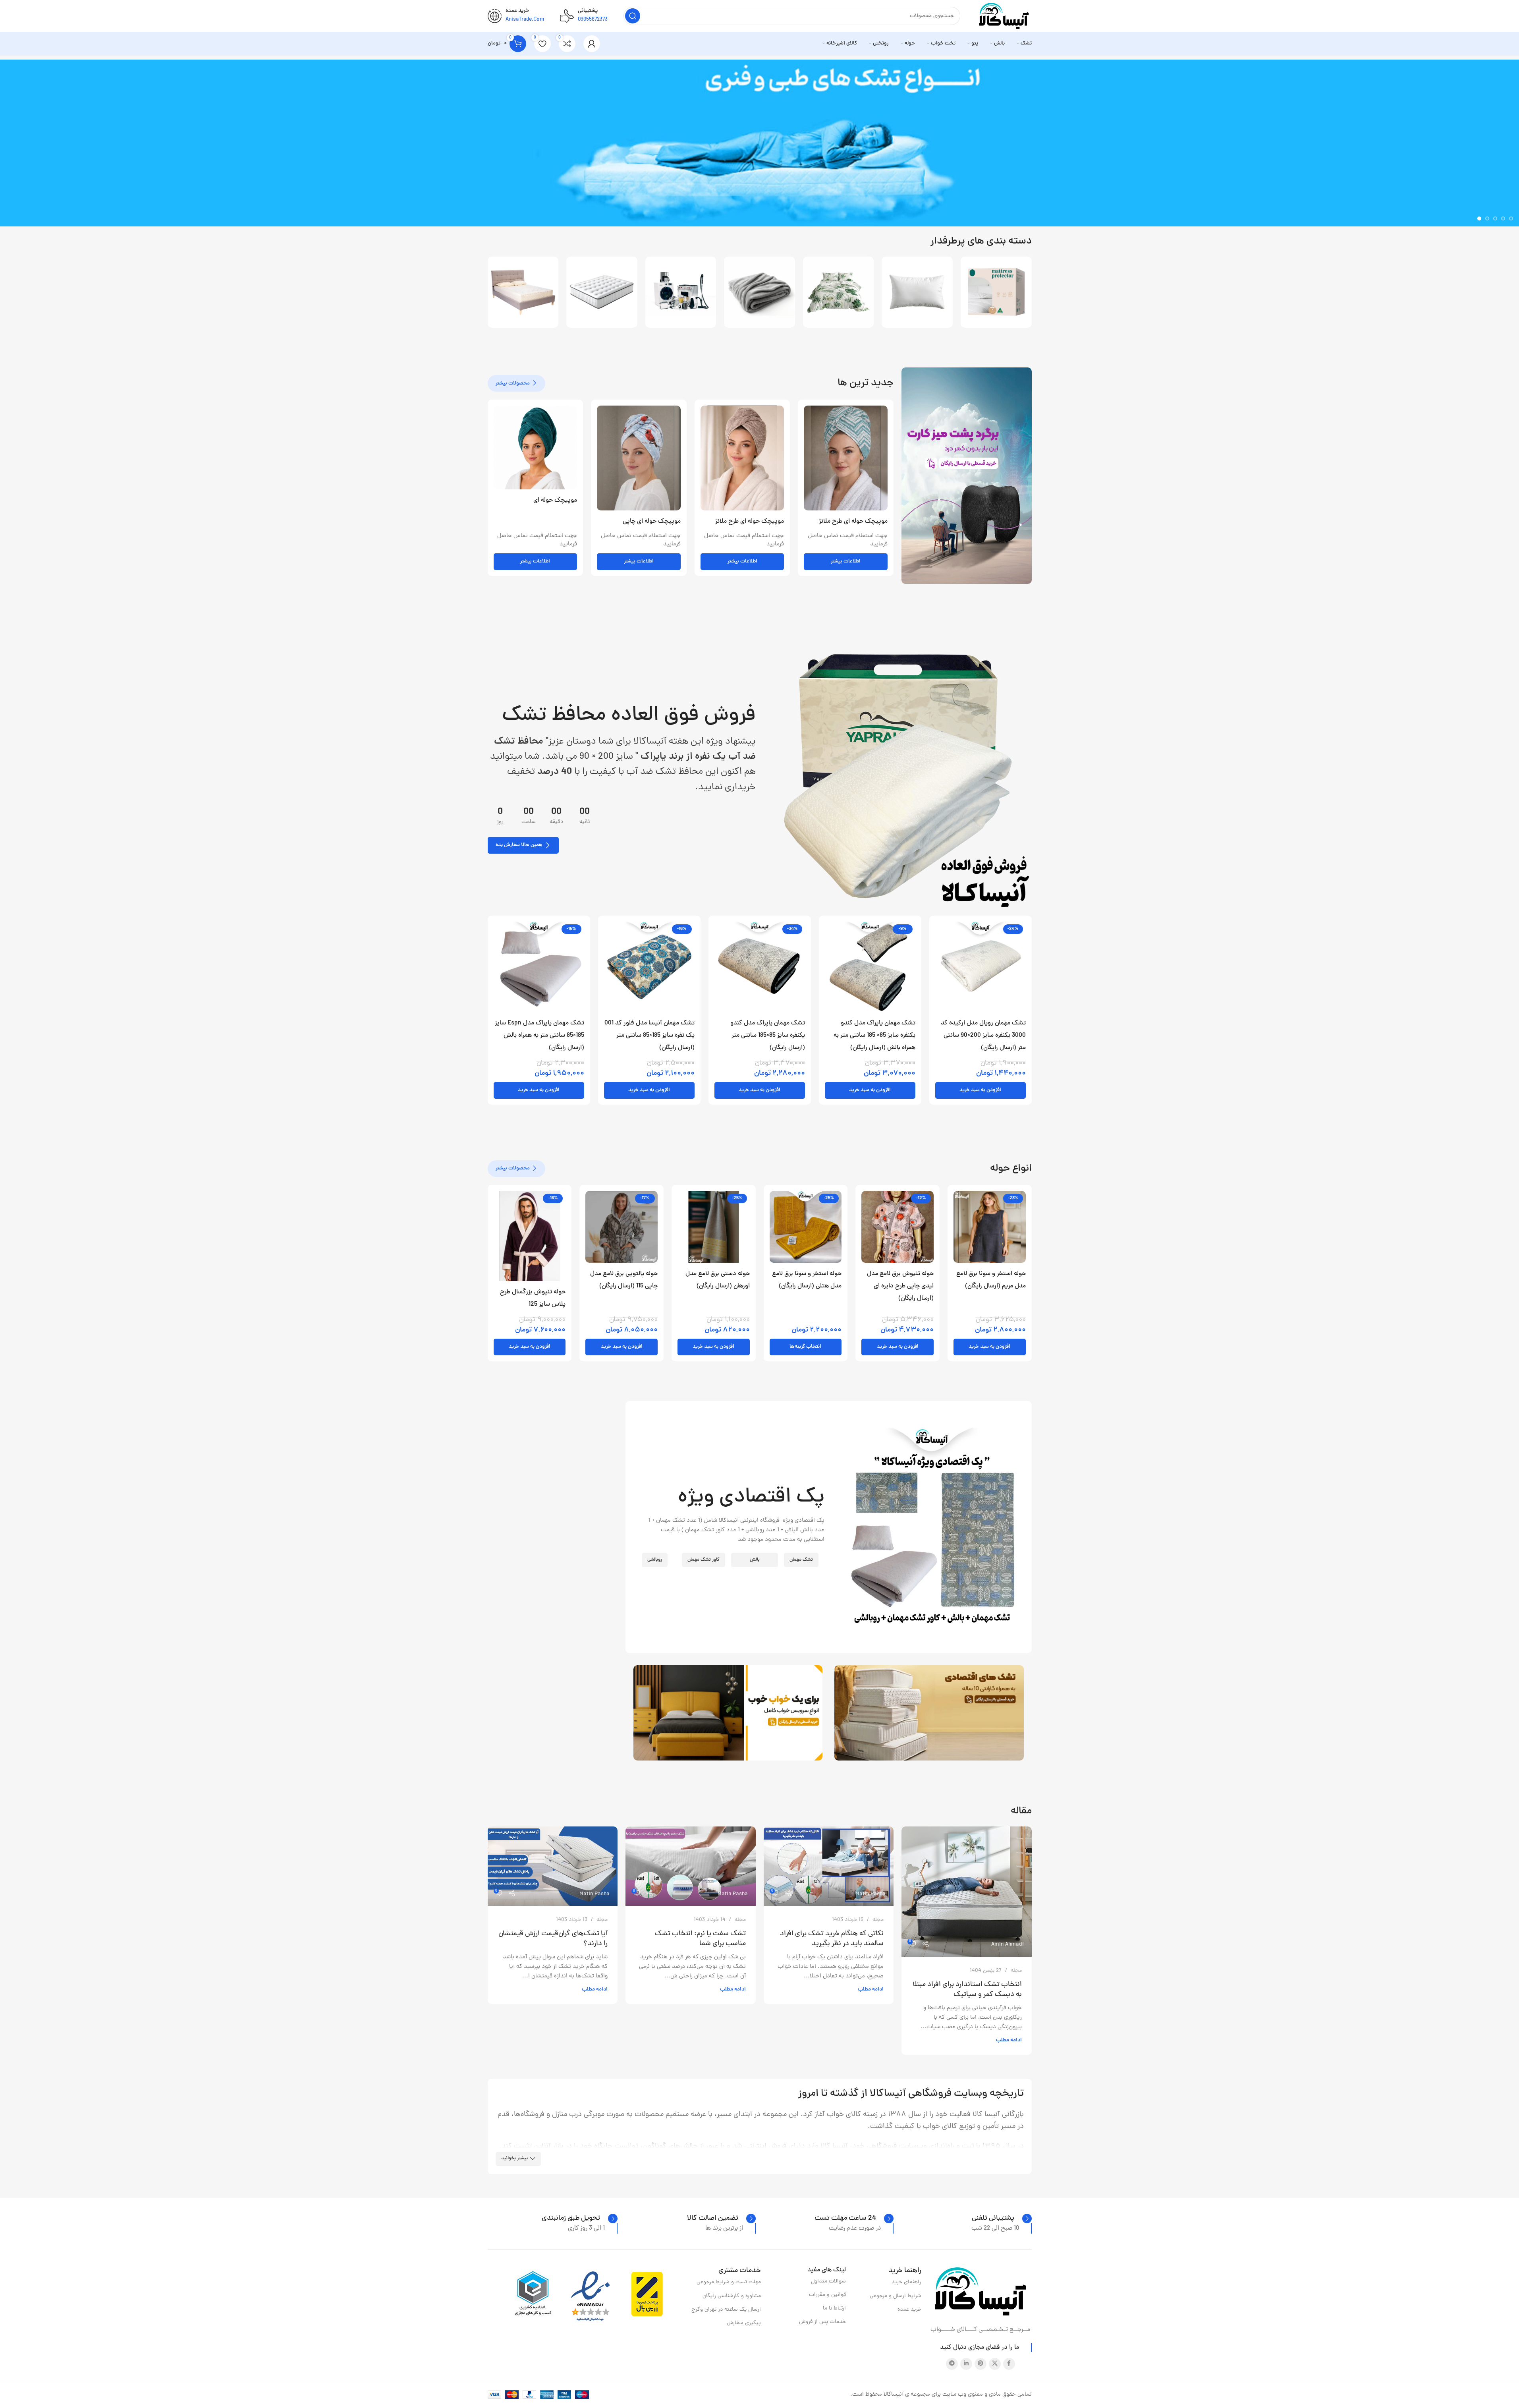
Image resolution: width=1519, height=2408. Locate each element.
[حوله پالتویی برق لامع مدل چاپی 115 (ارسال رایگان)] (621, 1227)
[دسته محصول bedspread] (839, 292)
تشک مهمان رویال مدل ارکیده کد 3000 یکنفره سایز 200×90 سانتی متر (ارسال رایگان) (983, 1036)
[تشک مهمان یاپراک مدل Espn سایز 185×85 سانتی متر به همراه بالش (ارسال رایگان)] (539, 967)
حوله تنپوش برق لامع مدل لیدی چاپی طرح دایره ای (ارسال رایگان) (900, 1286)
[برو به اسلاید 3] (1495, 218)
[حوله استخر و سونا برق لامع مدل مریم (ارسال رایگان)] (990, 1227)
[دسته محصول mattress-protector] (996, 292)
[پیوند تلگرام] (952, 2364)
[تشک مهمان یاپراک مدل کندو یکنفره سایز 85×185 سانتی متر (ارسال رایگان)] (760, 967)
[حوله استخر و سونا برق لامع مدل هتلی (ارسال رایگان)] (806, 1227)
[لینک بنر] (967, 476)
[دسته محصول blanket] (759, 292)
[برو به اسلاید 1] (1511, 218)
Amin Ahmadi (1008, 1945)
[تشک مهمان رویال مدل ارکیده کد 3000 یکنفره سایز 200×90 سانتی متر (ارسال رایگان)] (980, 967)
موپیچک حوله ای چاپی (652, 522)
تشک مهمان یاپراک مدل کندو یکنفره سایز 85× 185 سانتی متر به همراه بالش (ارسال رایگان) (874, 1036)
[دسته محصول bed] (523, 292)
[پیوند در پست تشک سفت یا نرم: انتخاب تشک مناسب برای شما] (691, 1866)
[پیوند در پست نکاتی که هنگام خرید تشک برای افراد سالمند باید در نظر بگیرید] (829, 1866)
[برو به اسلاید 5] (1479, 218)
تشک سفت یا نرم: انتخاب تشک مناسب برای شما (700, 1939)
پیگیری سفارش (744, 2323)
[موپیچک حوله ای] (536, 447)
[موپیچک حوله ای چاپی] (639, 458)
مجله (1016, 1971)
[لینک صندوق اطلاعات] (1002, 2219)
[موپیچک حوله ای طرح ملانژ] (846, 458)
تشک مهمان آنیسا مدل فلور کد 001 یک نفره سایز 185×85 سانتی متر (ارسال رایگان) (649, 1036)
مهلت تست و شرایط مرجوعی (729, 2282)
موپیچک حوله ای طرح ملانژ (853, 522)
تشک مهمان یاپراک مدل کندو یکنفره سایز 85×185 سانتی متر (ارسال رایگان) (768, 1036)
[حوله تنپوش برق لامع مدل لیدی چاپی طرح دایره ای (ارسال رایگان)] (898, 1227)
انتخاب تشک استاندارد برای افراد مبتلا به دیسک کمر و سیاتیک (967, 1990)
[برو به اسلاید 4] (1487, 218)
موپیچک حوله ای (555, 501)
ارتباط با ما (834, 2308)
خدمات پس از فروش (822, 2322)
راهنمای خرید (906, 2282)
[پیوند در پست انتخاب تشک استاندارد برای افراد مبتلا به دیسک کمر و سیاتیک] (967, 1892)
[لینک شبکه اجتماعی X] (995, 2364)
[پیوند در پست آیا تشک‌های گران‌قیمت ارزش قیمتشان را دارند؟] (553, 1866)
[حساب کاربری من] (592, 44)
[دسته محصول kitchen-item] (681, 292)
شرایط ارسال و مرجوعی (896, 2296)
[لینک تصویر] (898, 778)
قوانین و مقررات (827, 2295)
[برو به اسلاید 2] (1503, 218)
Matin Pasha (870, 1894)
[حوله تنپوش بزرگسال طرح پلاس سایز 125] (530, 1236)
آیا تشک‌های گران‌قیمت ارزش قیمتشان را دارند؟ (553, 1939)
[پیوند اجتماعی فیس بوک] (1009, 2364)
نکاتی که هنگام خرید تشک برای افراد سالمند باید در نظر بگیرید (832, 1939)
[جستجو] (633, 16)
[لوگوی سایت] (1004, 16)
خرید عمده (909, 2310)
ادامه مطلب (1009, 2040)
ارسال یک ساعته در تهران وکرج (726, 2310)
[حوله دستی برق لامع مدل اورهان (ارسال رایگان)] (714, 1227)
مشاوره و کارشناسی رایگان (732, 2296)
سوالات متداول (828, 2281)
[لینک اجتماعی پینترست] (980, 2364)
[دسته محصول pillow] (917, 292)
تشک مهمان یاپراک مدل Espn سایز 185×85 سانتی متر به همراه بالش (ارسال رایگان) (539, 1036)
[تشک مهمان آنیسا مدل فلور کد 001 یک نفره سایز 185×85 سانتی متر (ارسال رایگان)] (649, 967)
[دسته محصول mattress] (602, 292)
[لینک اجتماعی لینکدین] (966, 2364)
